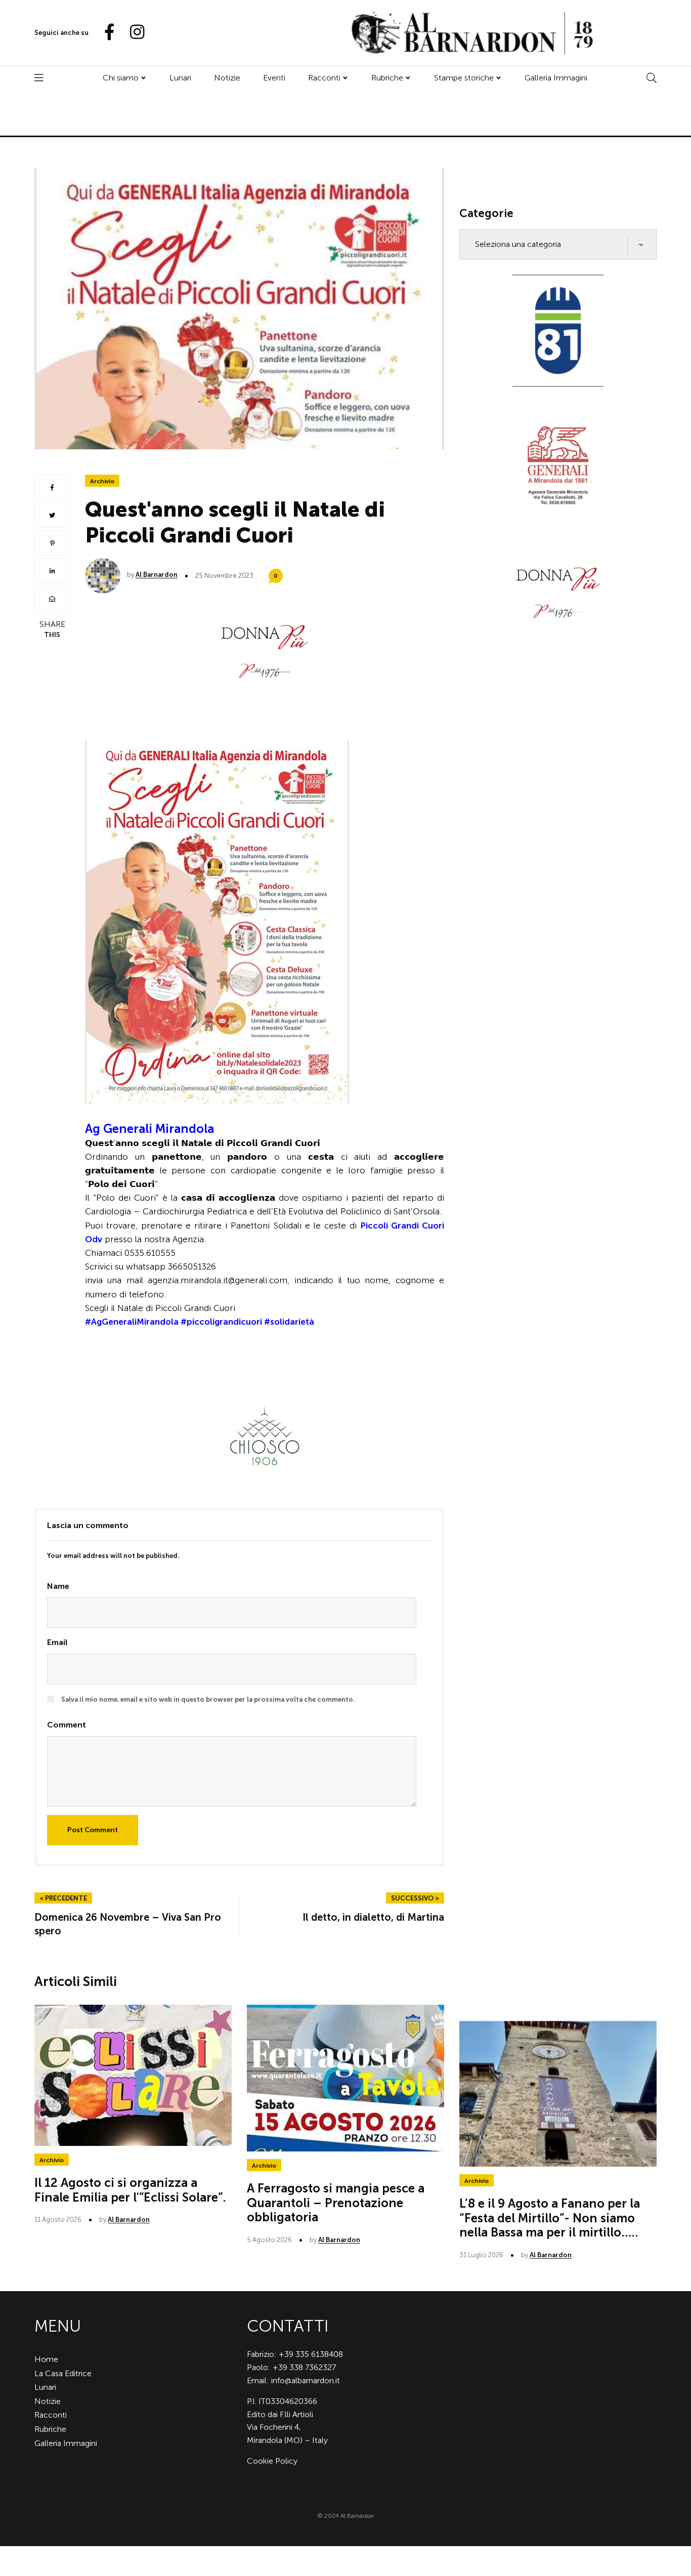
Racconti (324, 78)
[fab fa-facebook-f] (105, 33)
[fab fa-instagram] (133, 33)
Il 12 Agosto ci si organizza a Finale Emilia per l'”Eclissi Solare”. (130, 2190)
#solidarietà (289, 1322)
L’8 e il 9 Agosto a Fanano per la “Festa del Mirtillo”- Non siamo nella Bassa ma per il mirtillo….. (550, 2218)
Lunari (180, 78)
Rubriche (387, 78)
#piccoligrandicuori (221, 1322)
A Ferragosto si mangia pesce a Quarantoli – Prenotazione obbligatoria (336, 2203)
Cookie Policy (272, 2461)
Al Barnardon (157, 575)
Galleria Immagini (556, 78)
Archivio (102, 481)
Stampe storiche (464, 78)
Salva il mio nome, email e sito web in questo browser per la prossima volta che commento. (208, 1699)
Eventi (274, 78)
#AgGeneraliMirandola (132, 1322)
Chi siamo (121, 78)
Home (46, 2359)
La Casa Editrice (63, 2373)
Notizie (227, 78)
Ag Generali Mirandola (149, 1129)
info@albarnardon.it (306, 2380)
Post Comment (93, 1830)
